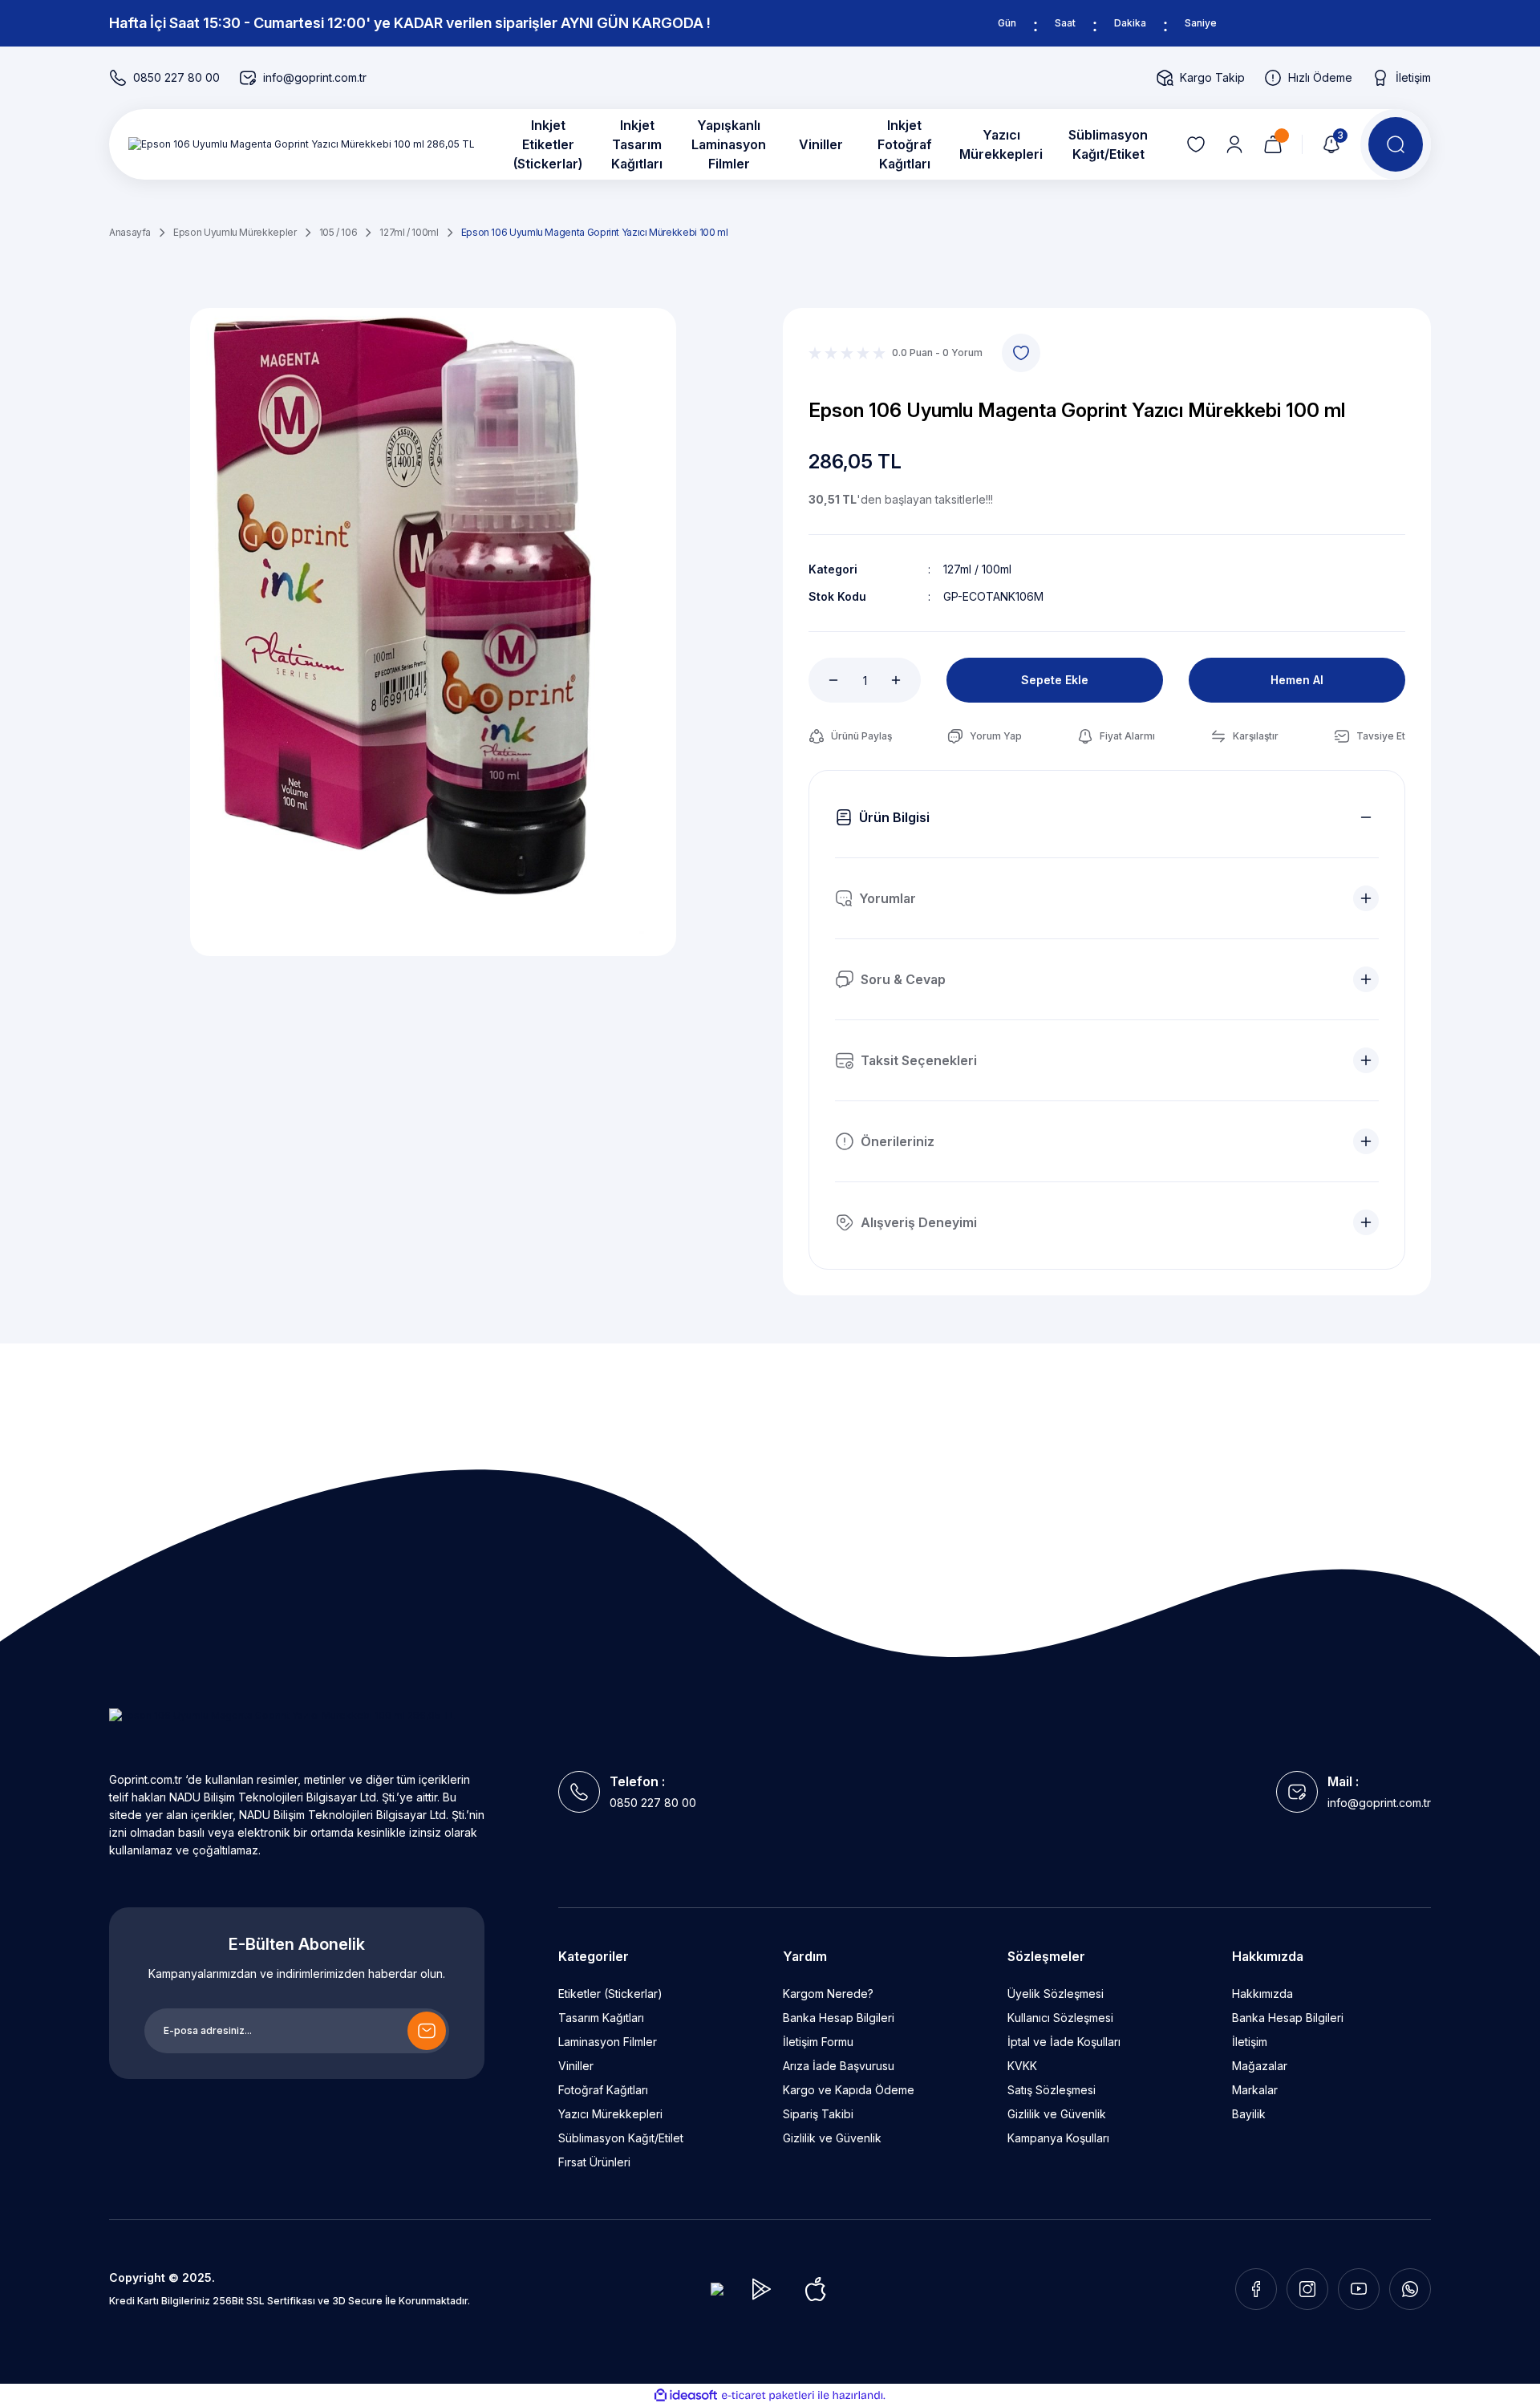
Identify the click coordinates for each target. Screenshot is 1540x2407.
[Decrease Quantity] (825, 680)
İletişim (1250, 2042)
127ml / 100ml (977, 569)
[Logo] (302, 145)
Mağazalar (1260, 2066)
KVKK (1022, 2066)
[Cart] (1273, 144)
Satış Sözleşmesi (1052, 2090)
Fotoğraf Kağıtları (603, 2090)
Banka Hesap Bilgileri (839, 2018)
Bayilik (1249, 2114)
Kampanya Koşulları (1058, 2138)
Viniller (576, 2066)
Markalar (1255, 2090)
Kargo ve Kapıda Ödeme (849, 2090)
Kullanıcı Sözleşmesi (1060, 2018)
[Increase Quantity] (905, 680)
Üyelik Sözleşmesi (1056, 1994)
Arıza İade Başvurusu (839, 2066)
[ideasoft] (686, 2395)
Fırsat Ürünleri (594, 2162)
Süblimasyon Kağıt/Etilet (621, 2138)
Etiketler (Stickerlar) (610, 1994)
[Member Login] (1234, 144)
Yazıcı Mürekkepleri (610, 2114)
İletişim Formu (818, 2042)
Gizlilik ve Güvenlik (832, 2138)
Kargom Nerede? (828, 1994)
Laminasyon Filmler (608, 2042)
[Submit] (427, 2031)
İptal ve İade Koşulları (1064, 2042)
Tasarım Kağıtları (601, 2018)
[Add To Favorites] (1021, 353)
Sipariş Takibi (818, 2114)
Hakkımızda (1262, 1994)
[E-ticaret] (768, 2396)
